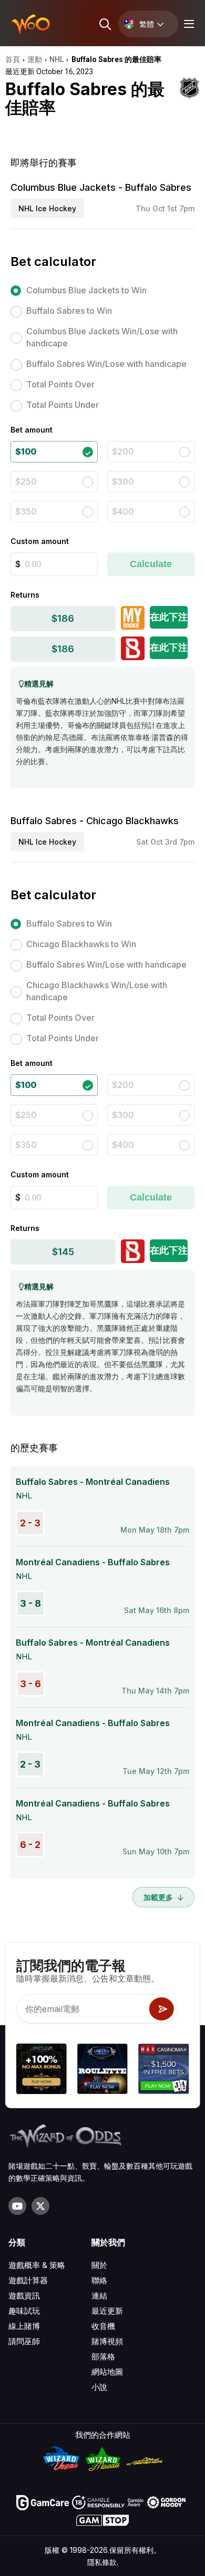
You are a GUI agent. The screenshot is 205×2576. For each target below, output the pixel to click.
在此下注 (169, 617)
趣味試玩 (24, 2311)
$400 (123, 511)
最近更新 (107, 2311)
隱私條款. (103, 2562)
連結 (99, 2296)
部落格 (103, 2357)
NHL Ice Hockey (47, 208)
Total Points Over (60, 384)
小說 (99, 2387)
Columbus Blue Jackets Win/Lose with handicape (102, 337)
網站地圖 (107, 2372)
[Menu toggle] (188, 24)
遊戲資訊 (24, 2296)
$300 (123, 481)
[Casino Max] (163, 2070)
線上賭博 (24, 2326)
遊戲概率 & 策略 (37, 2265)
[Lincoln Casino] (102, 2070)
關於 (99, 2265)
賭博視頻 (107, 2341)
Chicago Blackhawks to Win (81, 944)
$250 (26, 481)
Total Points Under (63, 405)
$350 (26, 511)
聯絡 (99, 2280)
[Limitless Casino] (42, 2070)
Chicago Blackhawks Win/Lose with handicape (97, 991)
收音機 (103, 2326)
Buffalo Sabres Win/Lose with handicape (106, 364)
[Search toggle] (104, 24)
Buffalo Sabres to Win (69, 311)
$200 (123, 451)
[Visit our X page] (40, 2206)
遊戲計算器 (28, 2280)
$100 (26, 451)
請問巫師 (24, 2341)
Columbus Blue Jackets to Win (86, 290)
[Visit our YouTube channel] (17, 2206)
